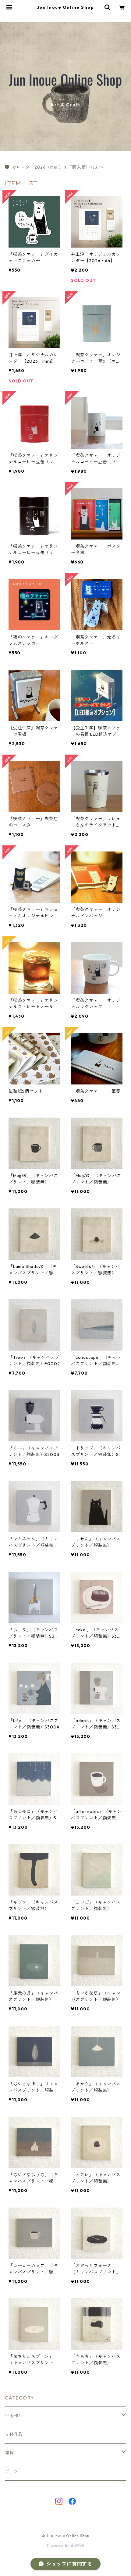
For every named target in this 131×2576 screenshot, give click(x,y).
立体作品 (14, 2434)
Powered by (59, 2545)
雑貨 (9, 2453)
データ (12, 2471)
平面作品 (14, 2416)
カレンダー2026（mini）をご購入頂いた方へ (58, 167)
